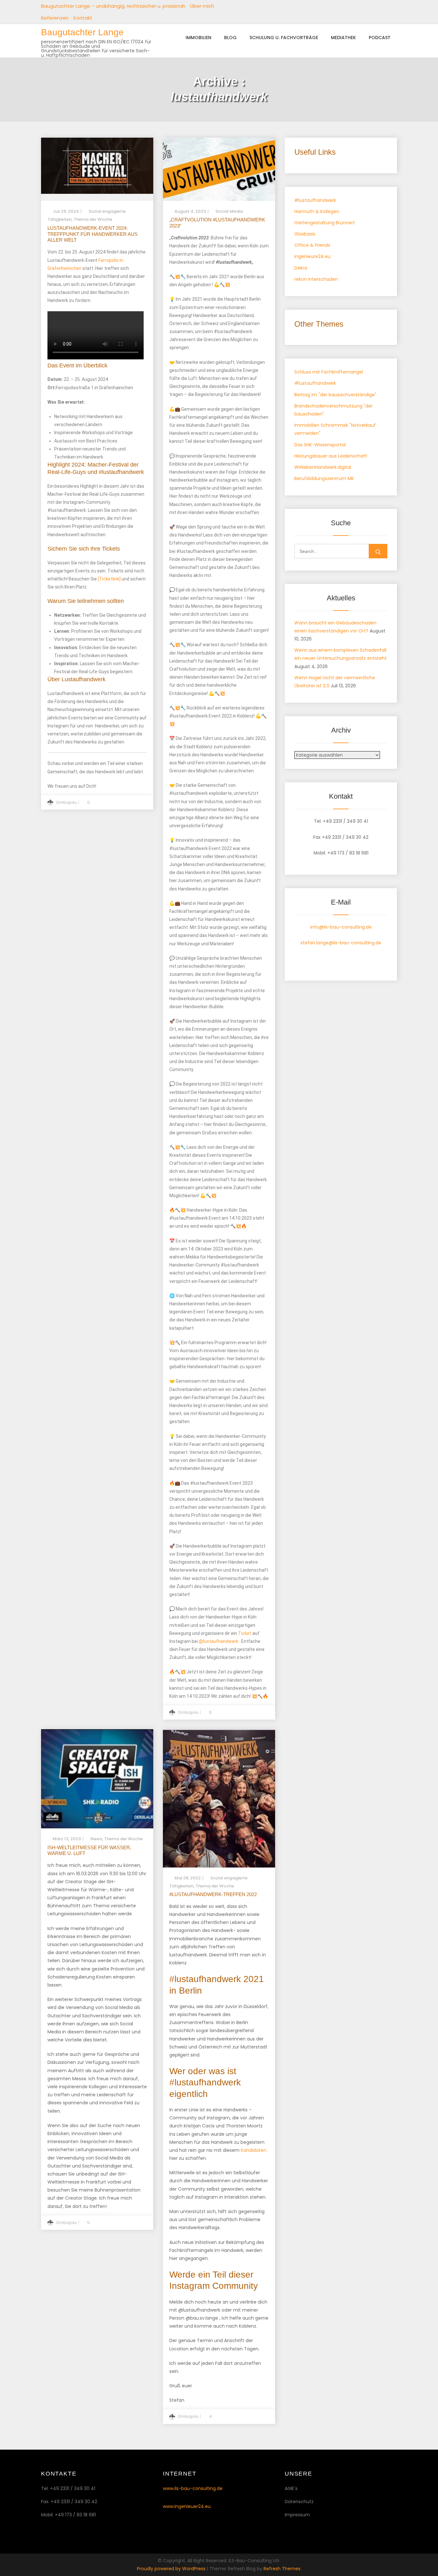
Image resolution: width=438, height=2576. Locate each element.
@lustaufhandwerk (219, 1641)
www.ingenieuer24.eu (187, 2506)
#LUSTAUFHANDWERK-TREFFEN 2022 (213, 1894)
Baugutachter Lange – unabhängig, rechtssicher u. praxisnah (113, 6)
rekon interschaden (316, 279)
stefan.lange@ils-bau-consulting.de (341, 943)
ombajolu (66, 802)
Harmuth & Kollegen (317, 211)
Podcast (380, 38)
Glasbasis (305, 234)
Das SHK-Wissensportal (320, 445)
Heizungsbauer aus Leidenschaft (331, 456)
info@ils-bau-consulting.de (341, 927)
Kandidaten (254, 2150)
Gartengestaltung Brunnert (325, 223)
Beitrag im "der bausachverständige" (335, 395)
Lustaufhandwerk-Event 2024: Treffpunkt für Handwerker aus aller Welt (93, 234)
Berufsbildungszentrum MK (324, 478)
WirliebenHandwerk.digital (323, 467)
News (96, 1839)
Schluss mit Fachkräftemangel (329, 372)
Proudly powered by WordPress (172, 2569)
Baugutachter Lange (82, 32)
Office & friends (312, 245)
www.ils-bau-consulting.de (193, 2488)
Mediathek (343, 38)
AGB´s (291, 2488)
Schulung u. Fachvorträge (284, 38)
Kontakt (83, 18)
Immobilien (198, 38)
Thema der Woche (93, 219)
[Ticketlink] (109, 579)
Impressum (297, 2515)
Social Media (229, 211)
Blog (230, 38)
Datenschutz (299, 2502)
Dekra (301, 268)
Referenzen (55, 18)
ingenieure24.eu (312, 256)
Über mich (202, 6)
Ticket (245, 1633)
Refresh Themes (282, 2569)
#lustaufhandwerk (315, 200)
